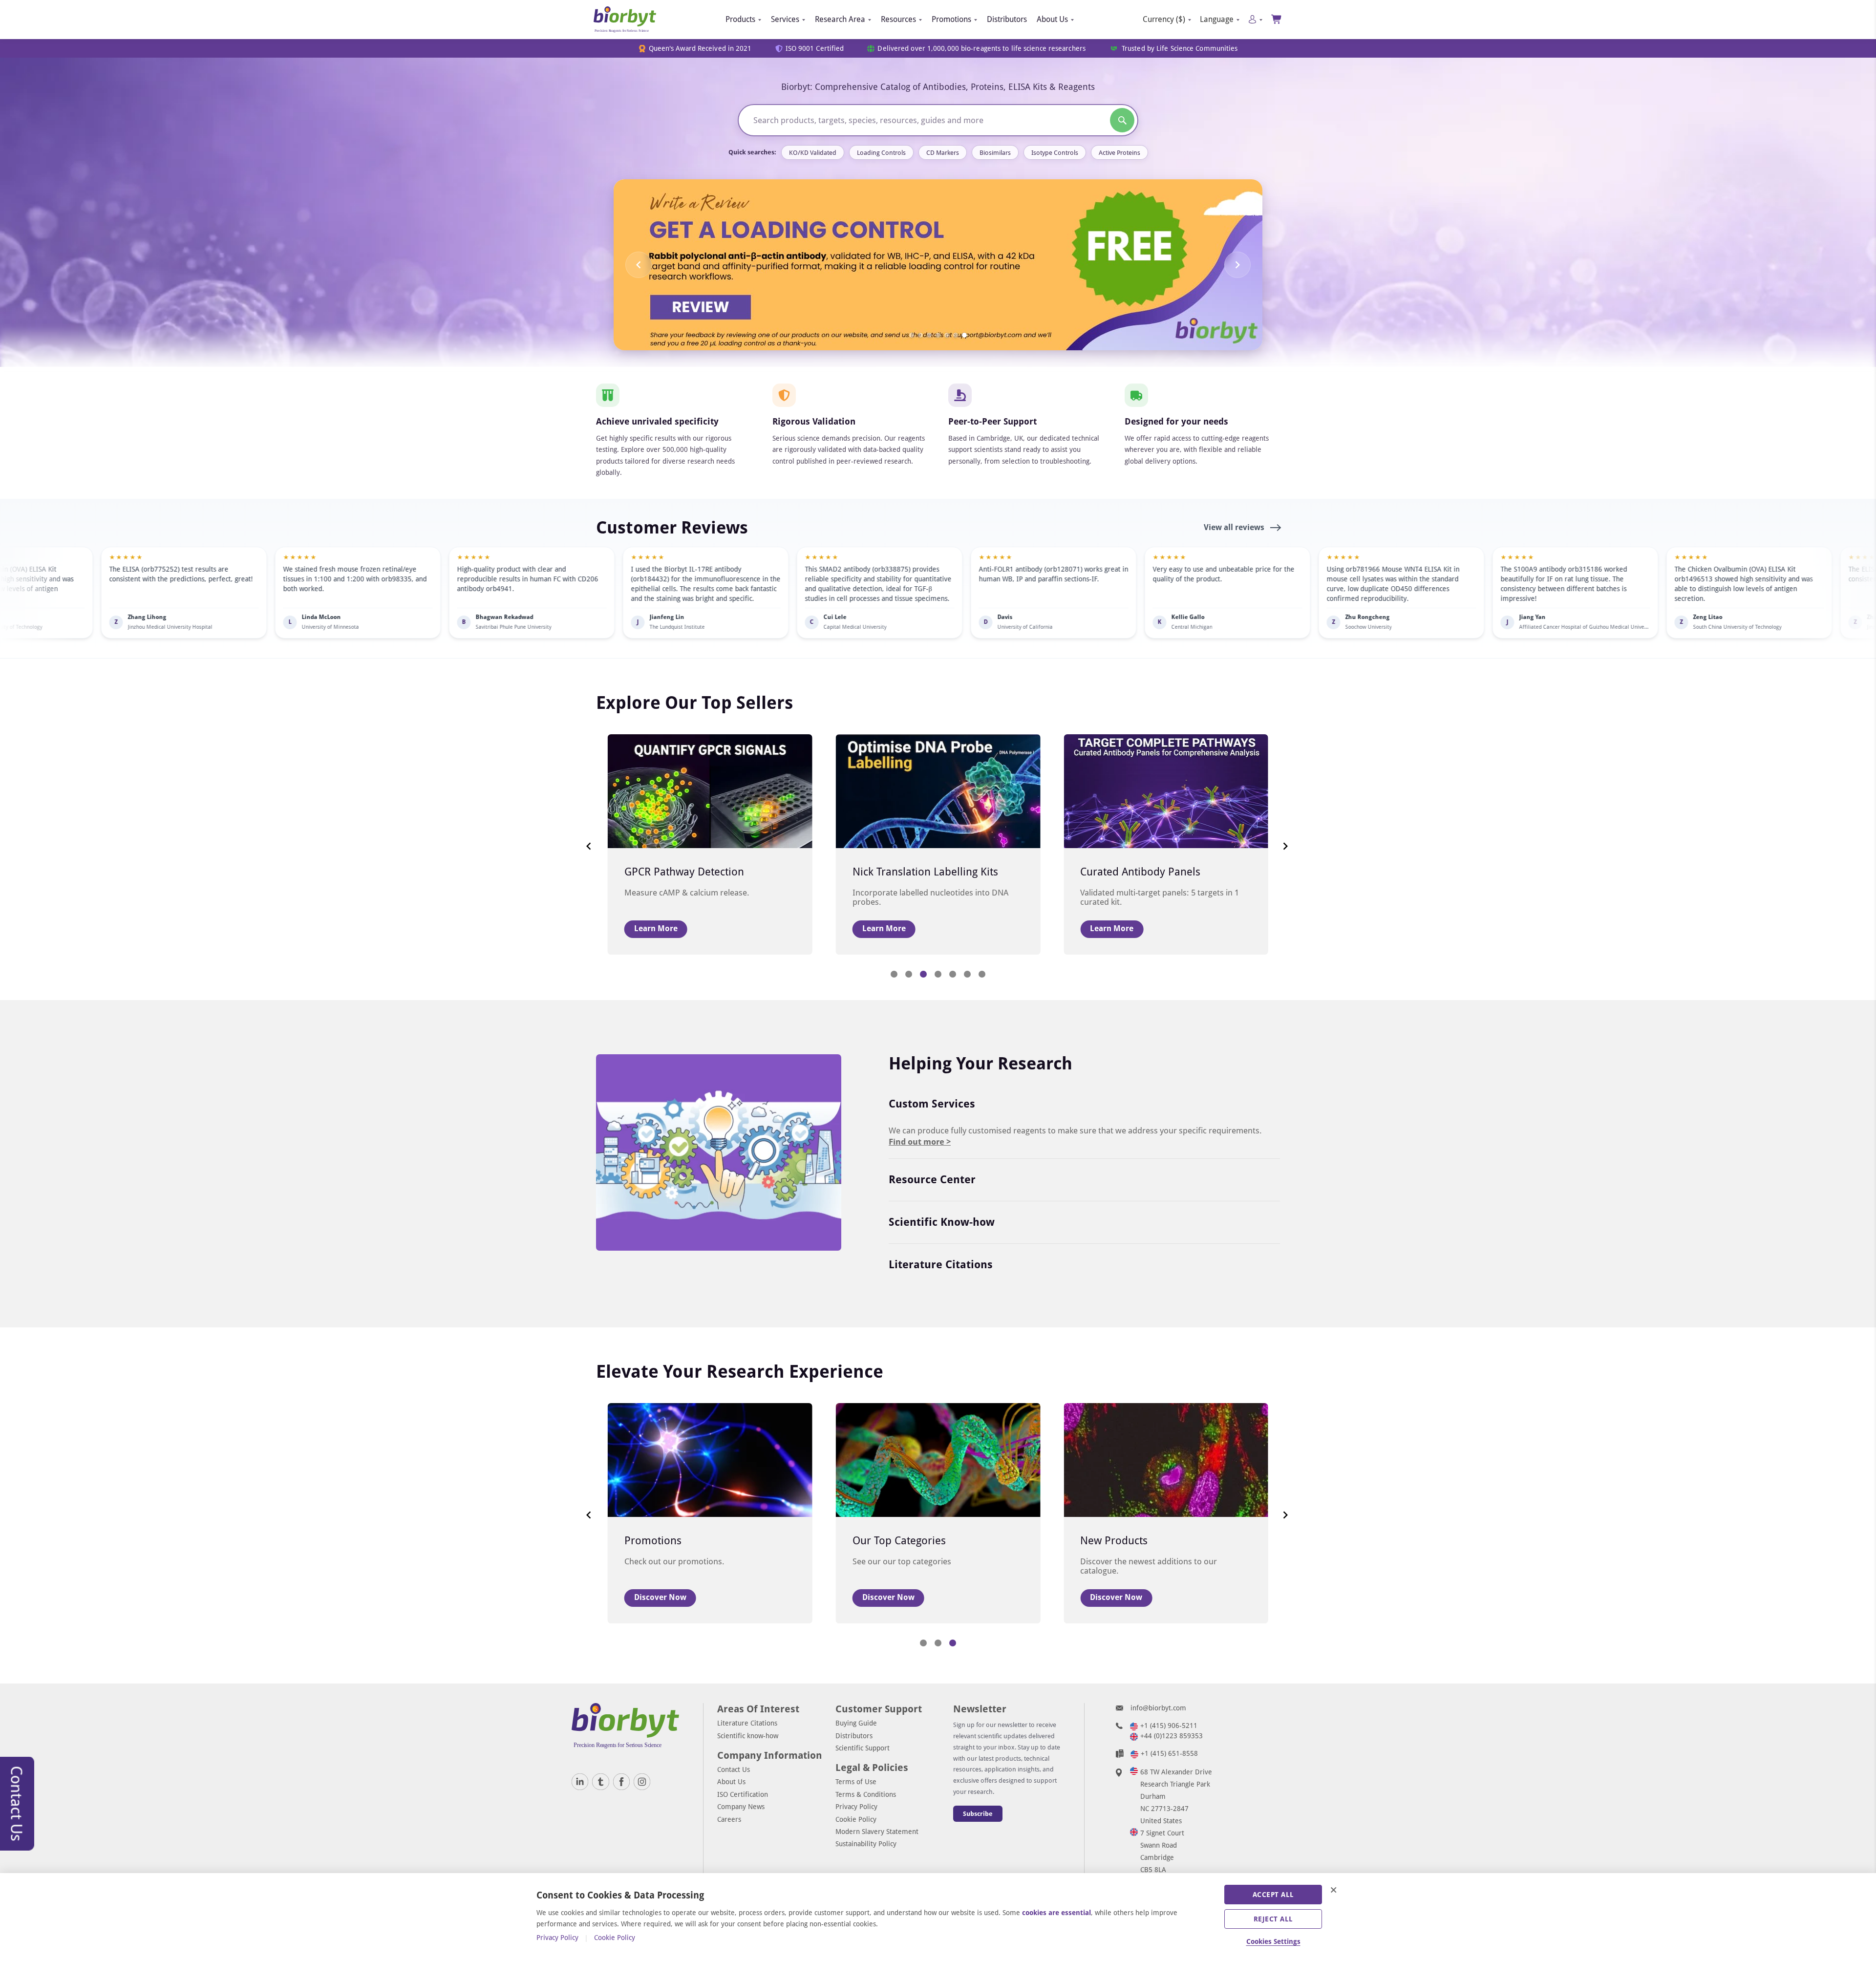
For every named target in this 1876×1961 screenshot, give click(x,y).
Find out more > (920, 1142)
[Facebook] (621, 1782)
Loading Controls (881, 153)
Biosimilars (995, 153)
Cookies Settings (1273, 1941)
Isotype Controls (1055, 153)
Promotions (951, 19)
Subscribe (978, 1814)
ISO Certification (743, 1794)
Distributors (1007, 19)
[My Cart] (1277, 19)
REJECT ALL (1273, 1919)
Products (740, 19)
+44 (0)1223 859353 (1172, 1736)
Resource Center (932, 1180)
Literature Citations (941, 1265)
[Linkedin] (580, 1782)
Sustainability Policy (866, 1844)
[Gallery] (938, 265)
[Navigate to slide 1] (912, 335)
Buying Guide (856, 1723)
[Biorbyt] (625, 20)
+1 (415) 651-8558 (1169, 1753)
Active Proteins (1119, 153)
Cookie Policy (856, 1819)
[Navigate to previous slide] (639, 265)
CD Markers (943, 153)
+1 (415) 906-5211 (1169, 1726)
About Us (1052, 19)
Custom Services (932, 1104)
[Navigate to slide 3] (929, 335)
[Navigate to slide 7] (964, 335)
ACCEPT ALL (1273, 1895)
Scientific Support (863, 1748)
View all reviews (1235, 527)
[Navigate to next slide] (1237, 265)
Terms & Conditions (866, 1794)
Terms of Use (856, 1782)
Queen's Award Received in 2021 (700, 49)
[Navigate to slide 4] (938, 335)
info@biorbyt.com (1158, 1708)
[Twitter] (600, 1782)
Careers (729, 1819)
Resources (898, 19)
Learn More (656, 928)
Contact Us (734, 1769)
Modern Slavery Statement (877, 1832)
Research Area (840, 19)
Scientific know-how (748, 1736)
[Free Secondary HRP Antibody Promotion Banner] (938, 265)
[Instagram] (642, 1782)
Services (785, 19)
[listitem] (174, 593)
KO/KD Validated (813, 153)
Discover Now (660, 1597)
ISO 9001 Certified (815, 49)
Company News (741, 1807)
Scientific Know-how (942, 1222)
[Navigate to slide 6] (956, 335)
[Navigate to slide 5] (947, 335)
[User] (1255, 19)
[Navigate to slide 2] (920, 335)
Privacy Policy (856, 1807)
